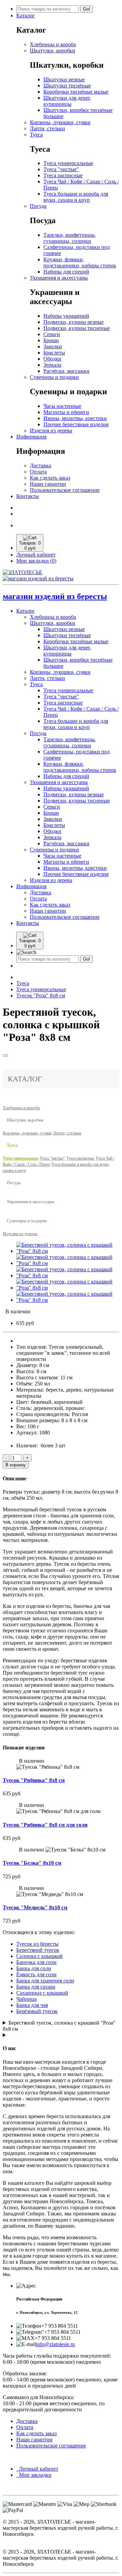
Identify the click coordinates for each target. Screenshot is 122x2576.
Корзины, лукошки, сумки (60, 122)
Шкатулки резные (64, 79)
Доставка (40, 466)
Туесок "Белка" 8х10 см (32, 1863)
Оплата (38, 472)
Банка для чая (32, 2005)
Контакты (28, 496)
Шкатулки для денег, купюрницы (67, 101)
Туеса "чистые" (61, 169)
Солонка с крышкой (39, 1956)
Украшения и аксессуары (59, 278)
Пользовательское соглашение (65, 490)
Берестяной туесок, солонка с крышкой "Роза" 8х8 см (59, 2026)
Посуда (38, 206)
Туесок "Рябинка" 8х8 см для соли (45, 1825)
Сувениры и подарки (54, 377)
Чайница (26, 1999)
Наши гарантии (48, 484)
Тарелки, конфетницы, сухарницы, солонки (70, 238)
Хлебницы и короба (53, 44)
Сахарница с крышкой (42, 1993)
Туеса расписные (63, 175)
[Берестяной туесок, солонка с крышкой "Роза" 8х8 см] (68, 1251)
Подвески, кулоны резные (74, 322)
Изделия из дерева (51, 430)
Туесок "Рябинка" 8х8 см (34, 1780)
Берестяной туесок (38, 1950)
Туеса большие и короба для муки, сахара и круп (76, 197)
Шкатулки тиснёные (67, 86)
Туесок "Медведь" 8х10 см (35, 1907)
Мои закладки (34, 2475)
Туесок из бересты (37, 1944)
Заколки (53, 346)
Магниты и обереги (66, 412)
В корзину (16, 1465)
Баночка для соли (36, 1962)
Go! (87, 9)
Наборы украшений (66, 316)
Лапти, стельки (47, 128)
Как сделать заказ (50, 478)
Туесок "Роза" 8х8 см (41, 995)
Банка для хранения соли (45, 1981)
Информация (31, 437)
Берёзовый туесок (37, 2011)
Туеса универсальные (68, 163)
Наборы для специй (66, 272)
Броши (51, 340)
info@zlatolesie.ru (55, 2344)
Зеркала (52, 365)
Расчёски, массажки (66, 371)
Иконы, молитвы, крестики (75, 418)
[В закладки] (5, 1056)
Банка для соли (34, 1968)
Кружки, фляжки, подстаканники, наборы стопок (80, 262)
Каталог (26, 15)
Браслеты (54, 353)
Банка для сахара (36, 1987)
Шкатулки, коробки (53, 51)
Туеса (36, 135)
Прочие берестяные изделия (76, 424)
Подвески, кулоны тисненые (77, 328)
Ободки (52, 359)
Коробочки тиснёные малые (76, 92)
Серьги (52, 334)
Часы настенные (62, 406)
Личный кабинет (37, 2469)
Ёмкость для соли (36, 1974)
